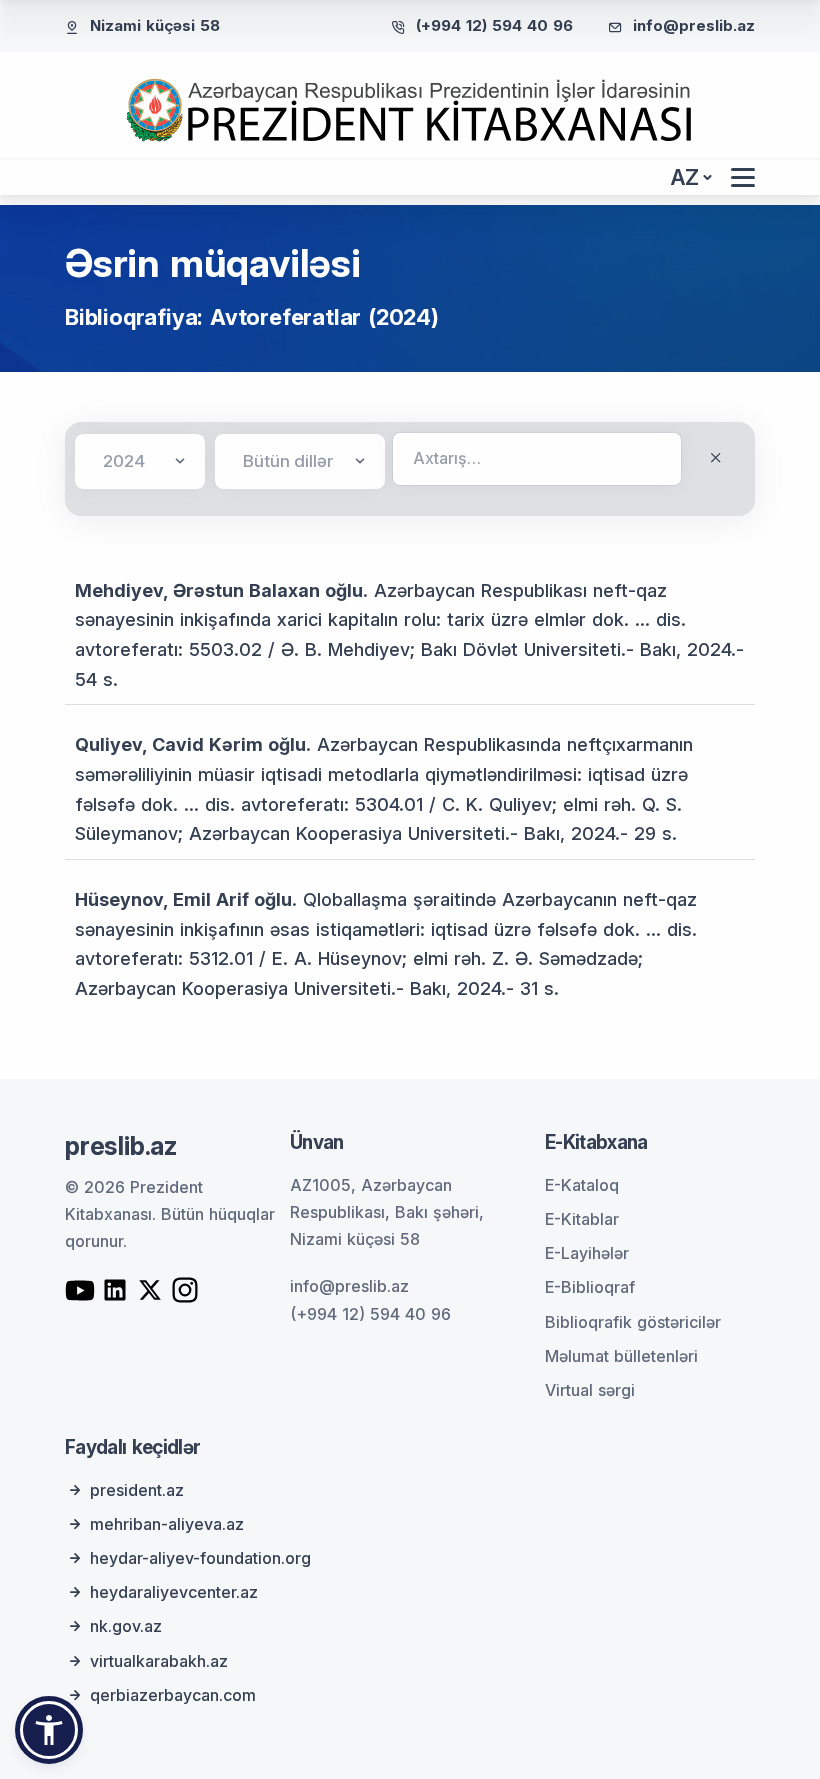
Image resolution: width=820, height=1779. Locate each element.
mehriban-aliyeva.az (167, 1524)
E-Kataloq (582, 1185)
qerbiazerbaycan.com (173, 1695)
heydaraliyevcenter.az (174, 1592)
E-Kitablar (582, 1219)
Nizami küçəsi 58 (155, 25)
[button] (49, 1730)
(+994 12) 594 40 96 (494, 25)
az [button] (685, 177)
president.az (137, 1490)
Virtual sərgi (590, 1390)
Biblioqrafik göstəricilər (633, 1322)
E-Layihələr (587, 1253)
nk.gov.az (126, 1626)
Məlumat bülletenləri (621, 1356)
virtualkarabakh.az (159, 1661)
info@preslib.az (694, 25)
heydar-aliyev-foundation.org (200, 1558)
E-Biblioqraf (590, 1287)
